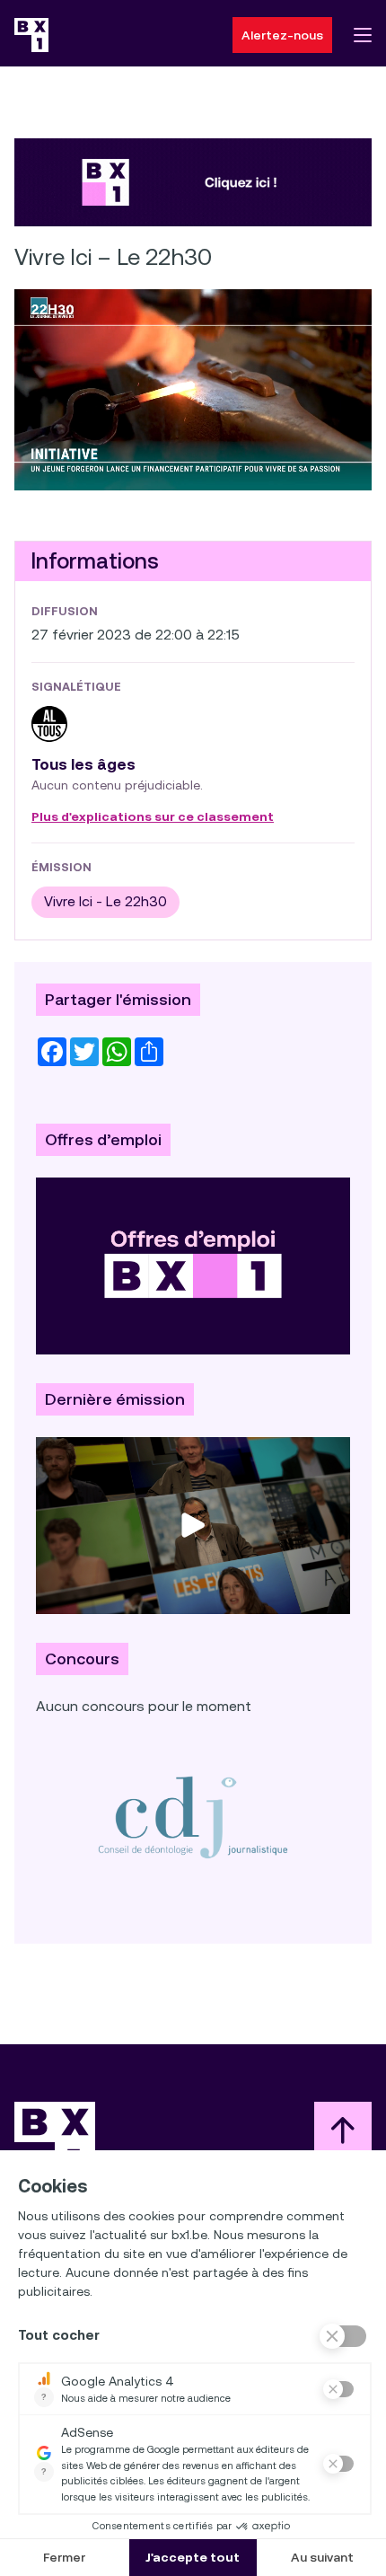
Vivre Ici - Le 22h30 (105, 901)
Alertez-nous (282, 35)
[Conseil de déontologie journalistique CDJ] (193, 1817)
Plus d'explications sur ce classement (153, 817)
